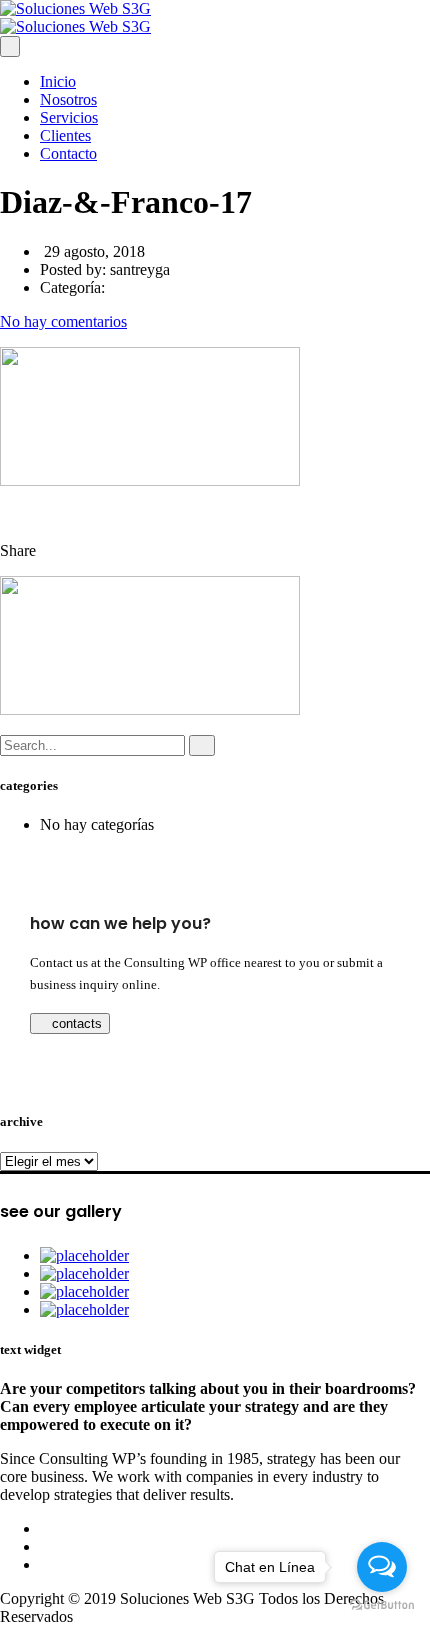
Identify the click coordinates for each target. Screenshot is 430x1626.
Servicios (69, 117)
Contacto (68, 153)
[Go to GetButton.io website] (382, 1605)
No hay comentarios (63, 321)
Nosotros (68, 99)
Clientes (65, 135)
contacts (75, 1023)
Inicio (58, 81)
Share (18, 550)
